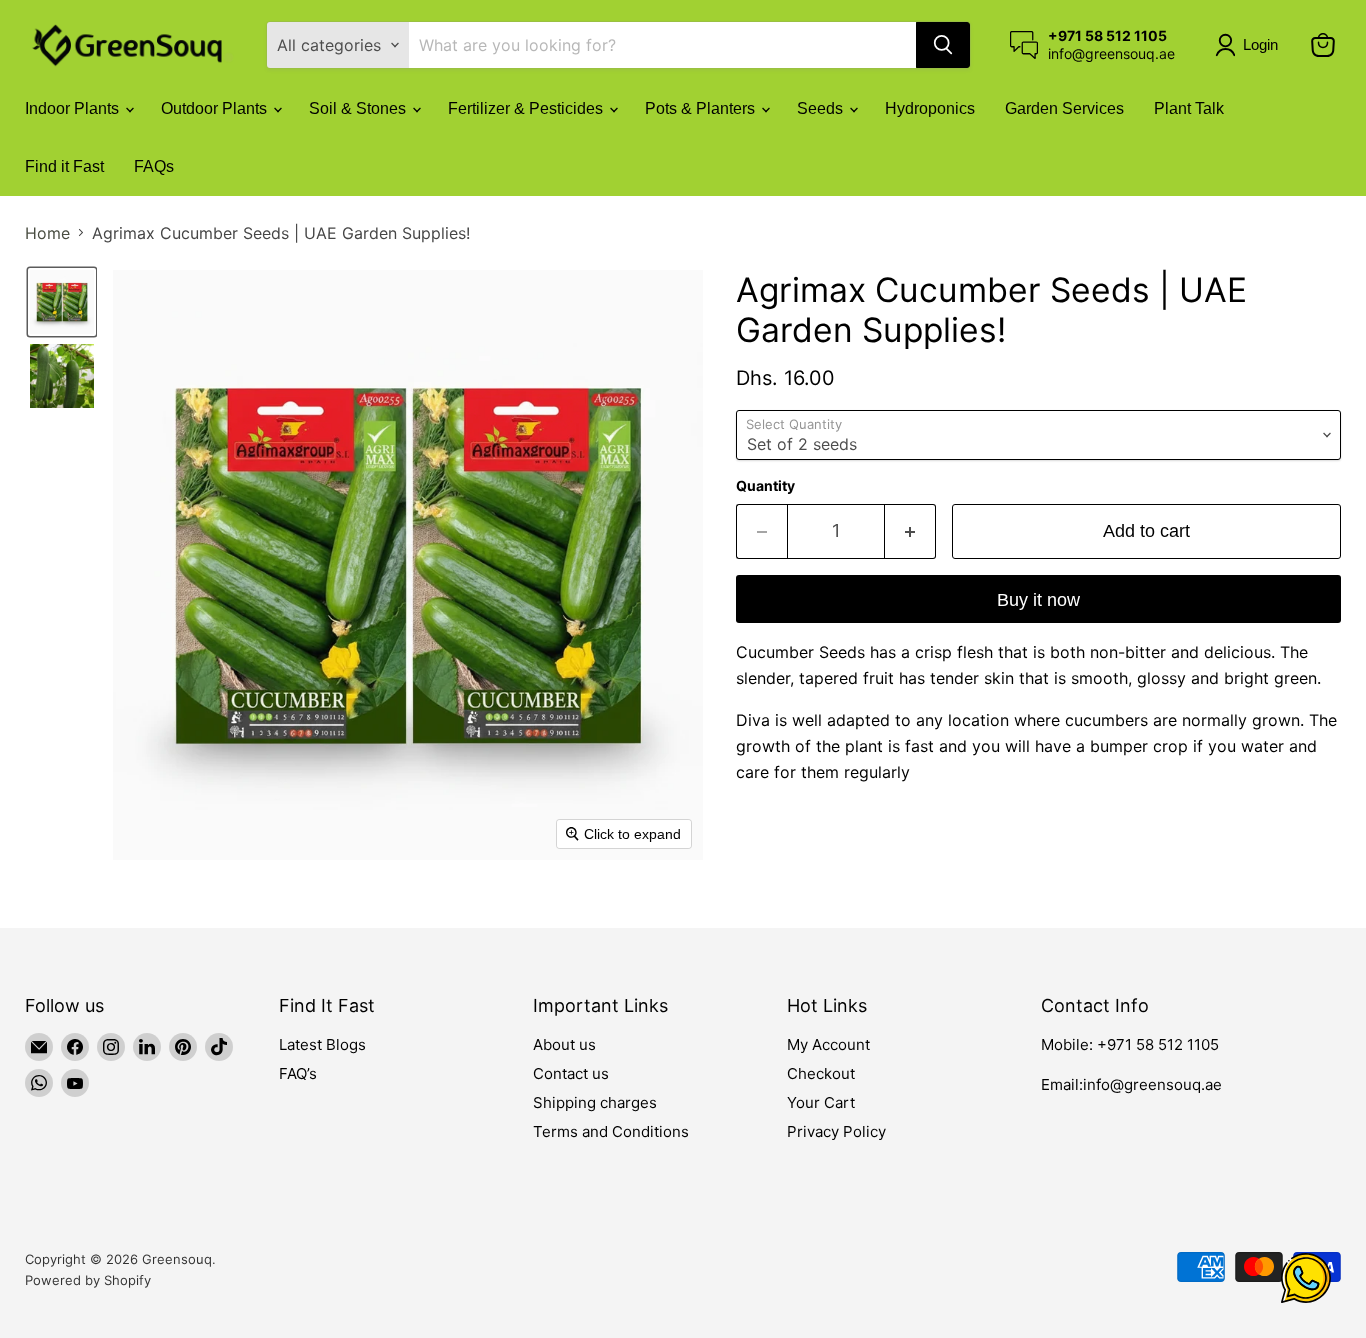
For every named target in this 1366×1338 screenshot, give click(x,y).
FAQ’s (298, 1073)
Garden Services (1064, 108)
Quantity (765, 486)
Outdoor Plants (216, 108)
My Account (828, 1044)
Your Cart (821, 1102)
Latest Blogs (322, 1044)
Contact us (571, 1073)
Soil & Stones (359, 108)
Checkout (821, 1073)
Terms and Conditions (611, 1131)
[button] (1250, 45)
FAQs (154, 166)
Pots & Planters (702, 108)
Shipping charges (595, 1102)
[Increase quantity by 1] (910, 531)
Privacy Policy (836, 1131)
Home (47, 233)
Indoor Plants (74, 108)
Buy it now (1038, 600)
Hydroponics (930, 108)
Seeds (822, 108)
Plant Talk (1189, 108)
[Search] (943, 45)
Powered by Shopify (88, 1280)
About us (564, 1044)
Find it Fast (64, 166)
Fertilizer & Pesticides (527, 108)
